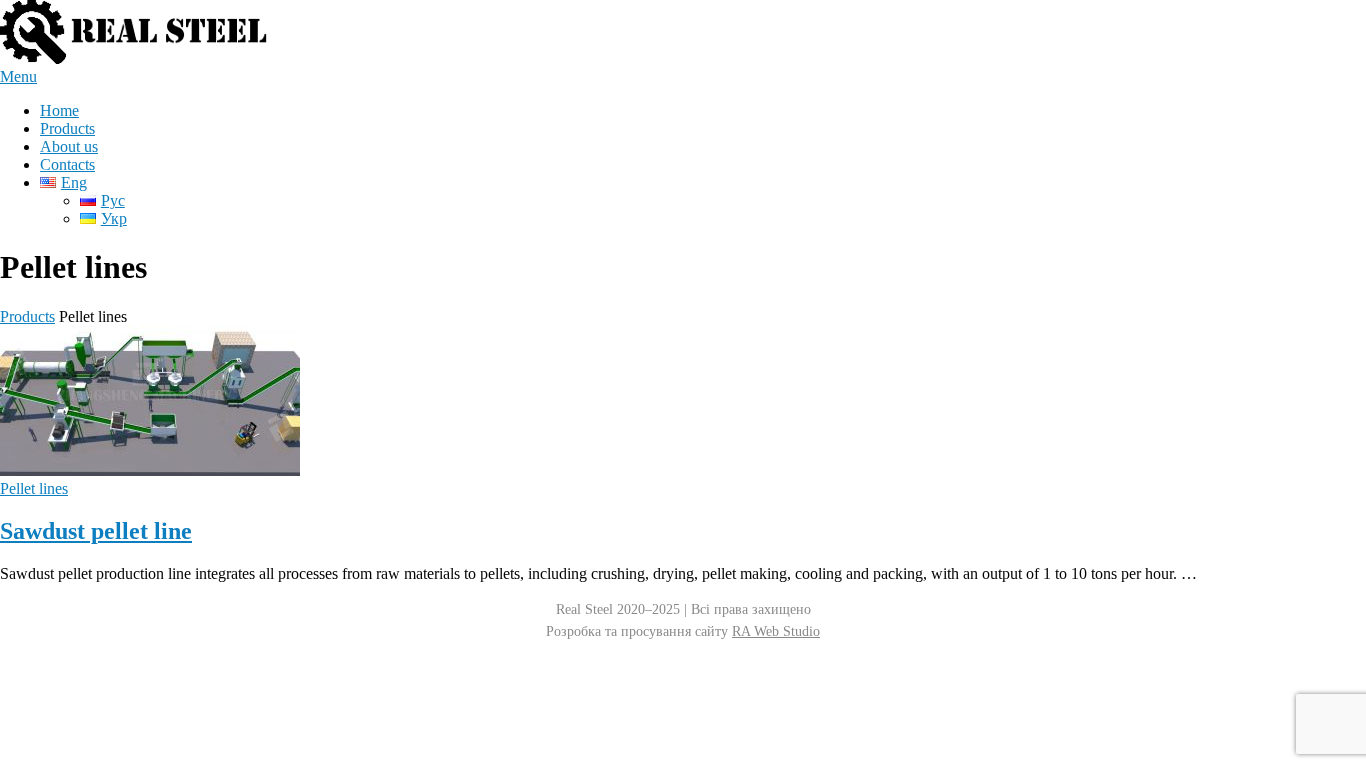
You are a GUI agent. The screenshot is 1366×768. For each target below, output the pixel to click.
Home (59, 110)
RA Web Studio (776, 631)
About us (69, 146)
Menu (18, 76)
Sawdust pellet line (96, 531)
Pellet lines (34, 488)
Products (67, 128)
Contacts (67, 164)
